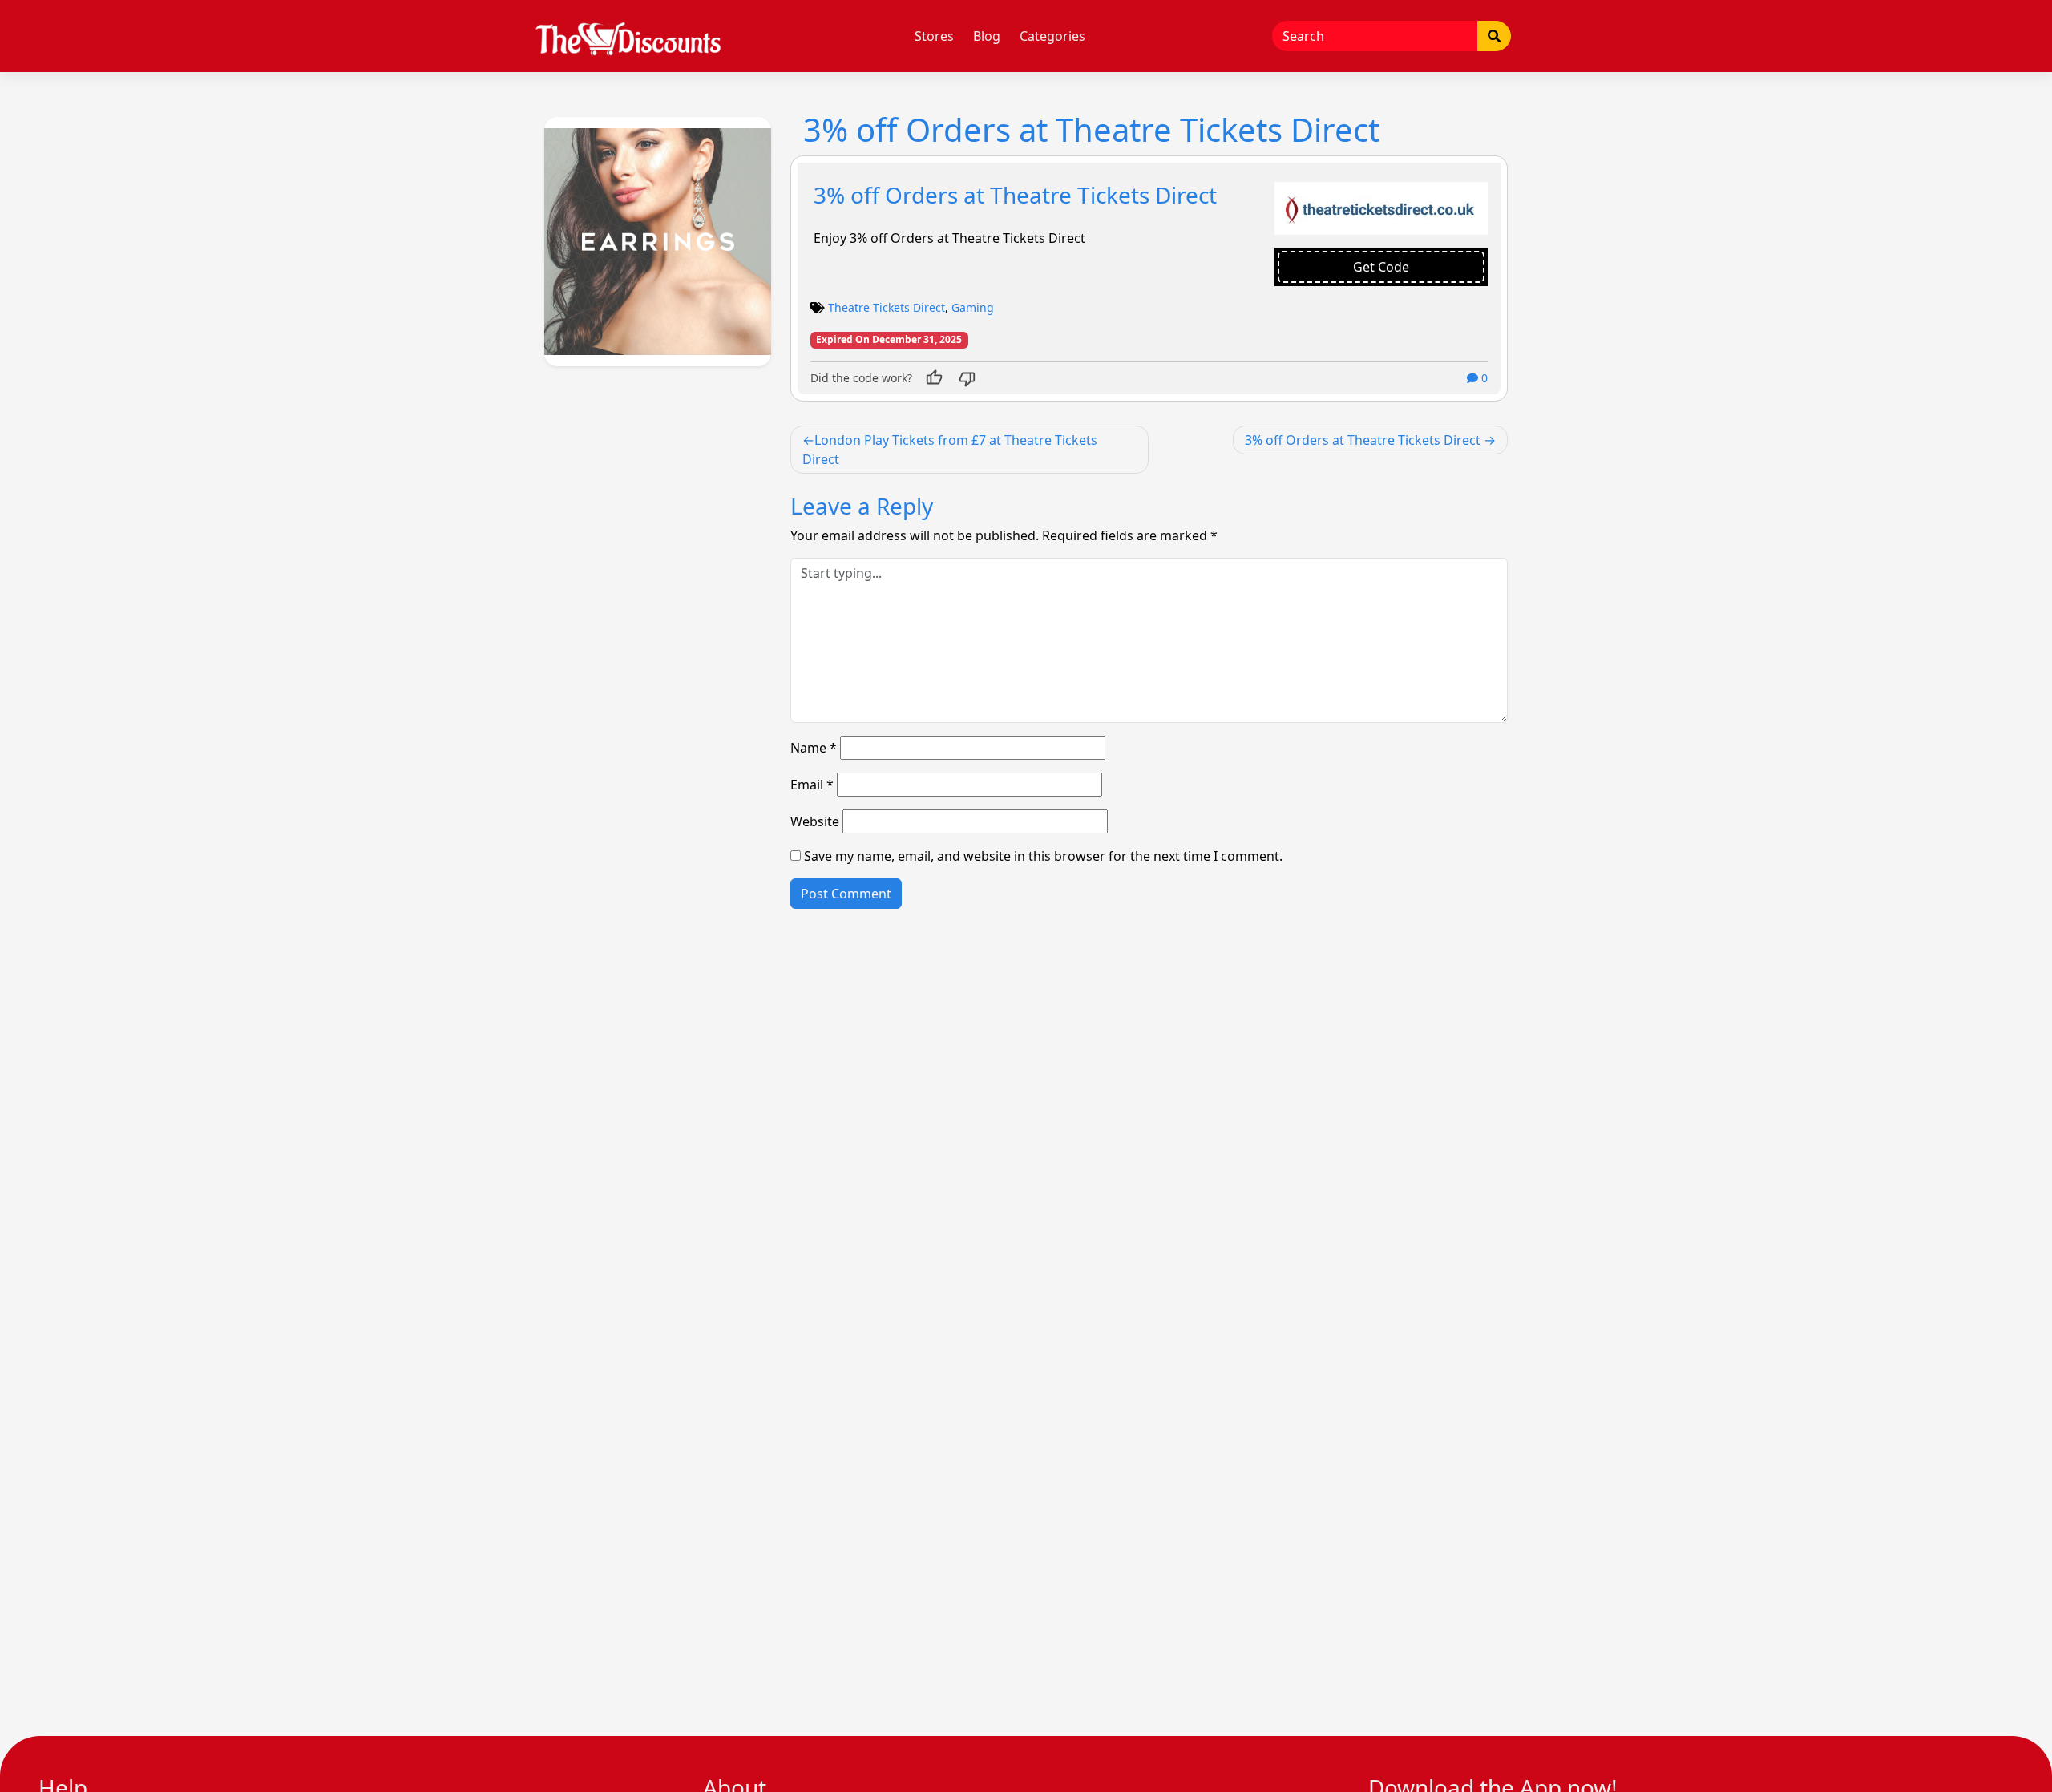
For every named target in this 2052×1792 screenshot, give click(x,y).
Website (815, 821)
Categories (1052, 36)
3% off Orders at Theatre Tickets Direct (1015, 195)
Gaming (973, 307)
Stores (934, 36)
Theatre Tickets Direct (887, 307)
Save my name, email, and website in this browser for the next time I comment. (1043, 856)
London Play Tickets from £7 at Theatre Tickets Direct (950, 450)
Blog (987, 36)
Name (814, 748)
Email (812, 785)
